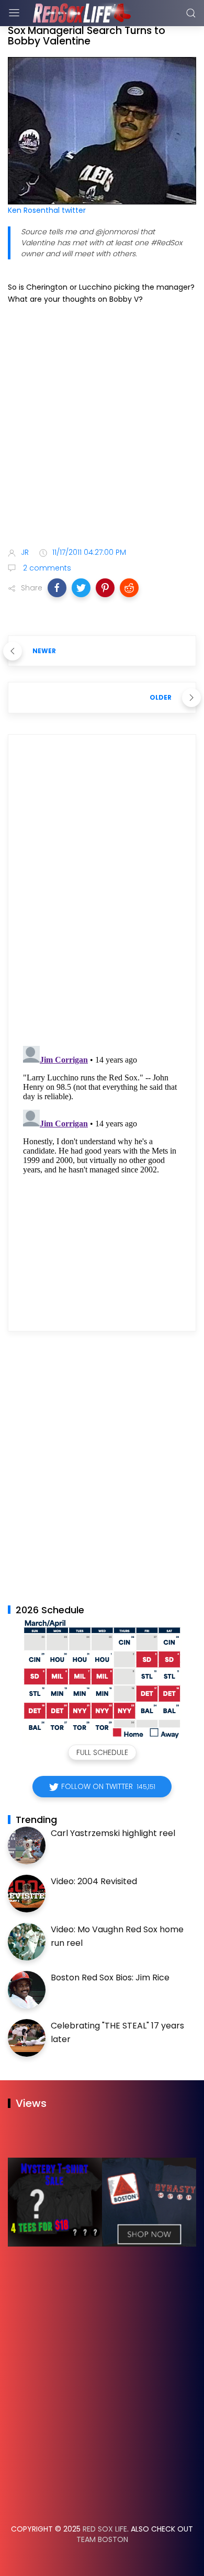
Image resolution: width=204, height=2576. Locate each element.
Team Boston (102, 2539)
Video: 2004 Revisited (94, 1881)
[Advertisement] (102, 428)
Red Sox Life (105, 2529)
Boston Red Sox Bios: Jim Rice (110, 1977)
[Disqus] (102, 893)
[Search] (191, 13)
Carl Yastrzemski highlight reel (113, 1833)
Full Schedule (102, 1752)
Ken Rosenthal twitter (47, 210)
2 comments (46, 568)
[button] (57, 588)
